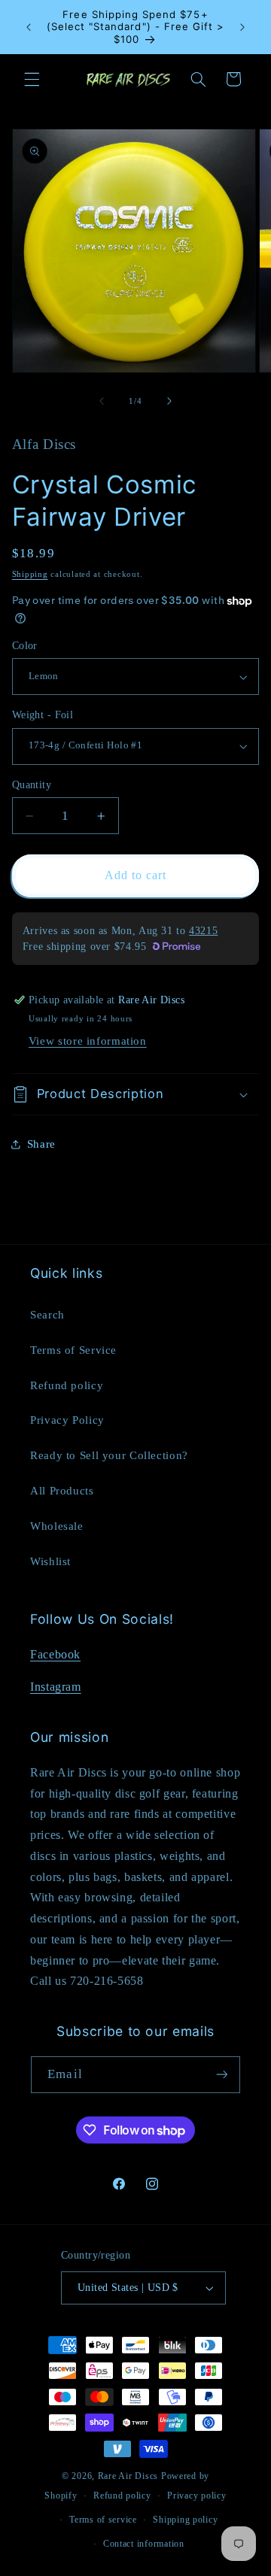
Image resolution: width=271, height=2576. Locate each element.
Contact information (144, 2544)
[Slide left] (102, 401)
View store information (88, 1041)
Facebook (55, 1654)
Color (25, 646)
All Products (62, 1491)
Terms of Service (73, 1350)
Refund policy (67, 1385)
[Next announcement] (242, 27)
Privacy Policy (67, 1420)
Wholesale (57, 1526)
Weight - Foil (43, 715)
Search (47, 1315)
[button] (32, 79)
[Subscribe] (221, 2075)
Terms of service (103, 2520)
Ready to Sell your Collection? (109, 1455)
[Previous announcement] (29, 27)
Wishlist (50, 1561)
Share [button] (41, 1144)
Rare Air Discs (128, 2476)
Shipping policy (185, 2520)
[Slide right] (169, 401)
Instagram (56, 1687)
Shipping (30, 574)
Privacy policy (196, 2496)
